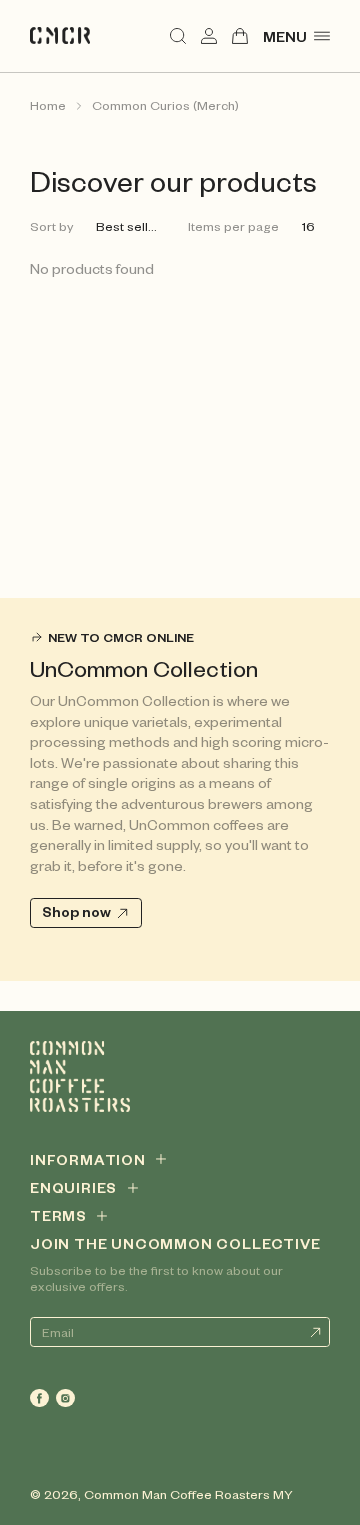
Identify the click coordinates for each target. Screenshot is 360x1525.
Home (48, 105)
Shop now (76, 911)
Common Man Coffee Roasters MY (188, 1494)
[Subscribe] (315, 1332)
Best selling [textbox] (131, 226)
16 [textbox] (308, 226)
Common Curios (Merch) (165, 105)
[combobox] (134, 226)
